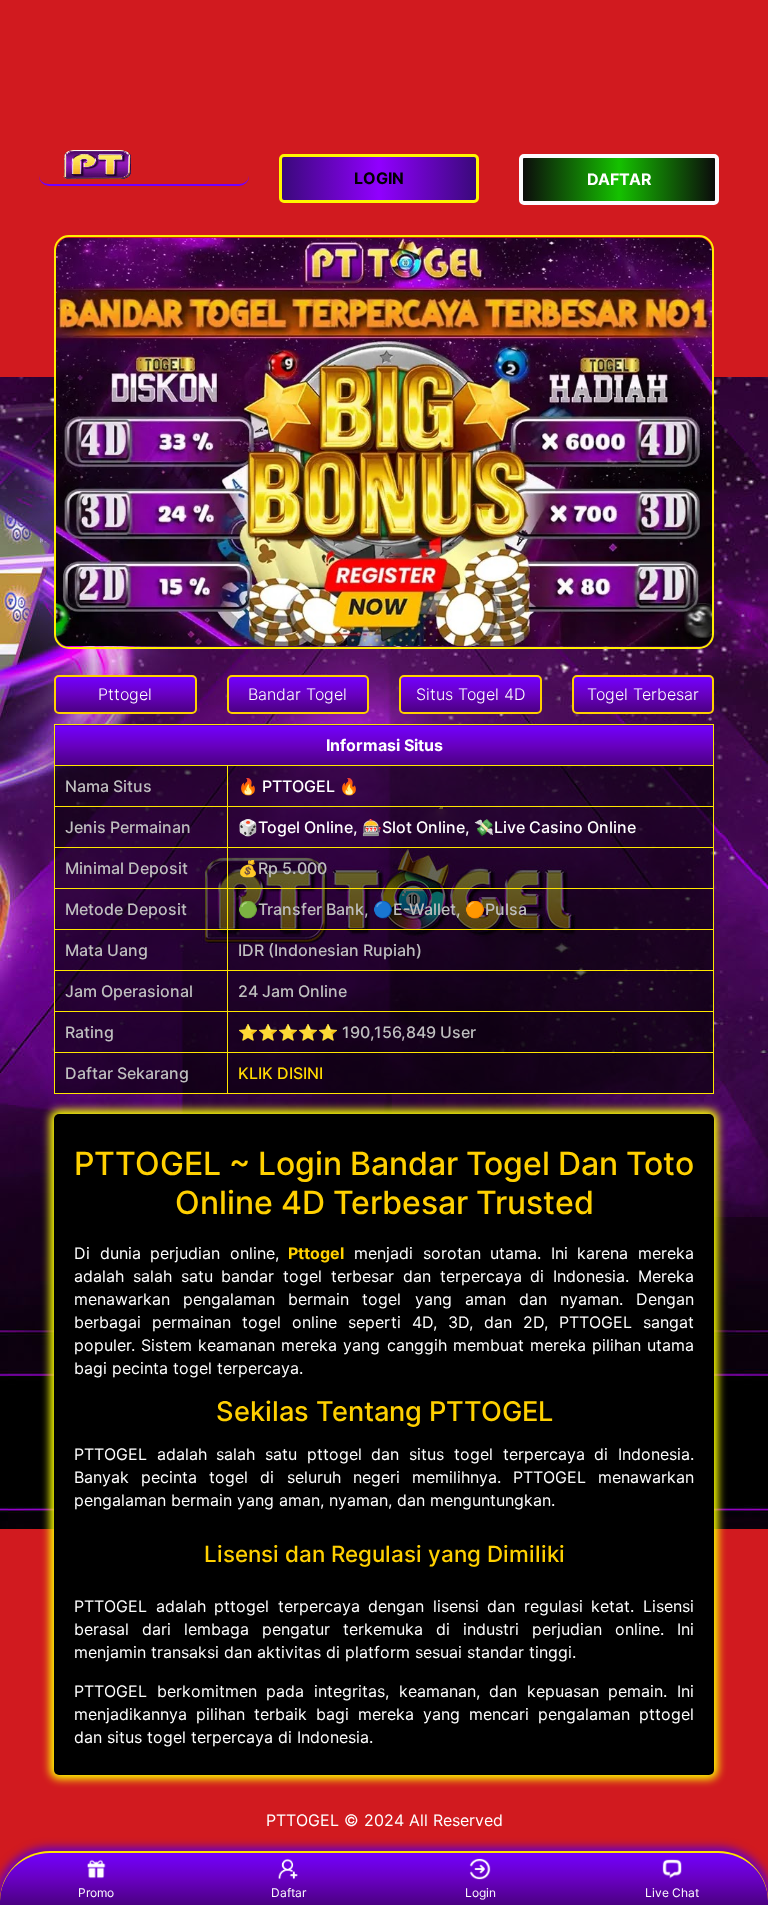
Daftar (288, 1892)
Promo (96, 1892)
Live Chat (672, 1892)
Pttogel (316, 1253)
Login (480, 1892)
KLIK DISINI (280, 1073)
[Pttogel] (144, 163)
